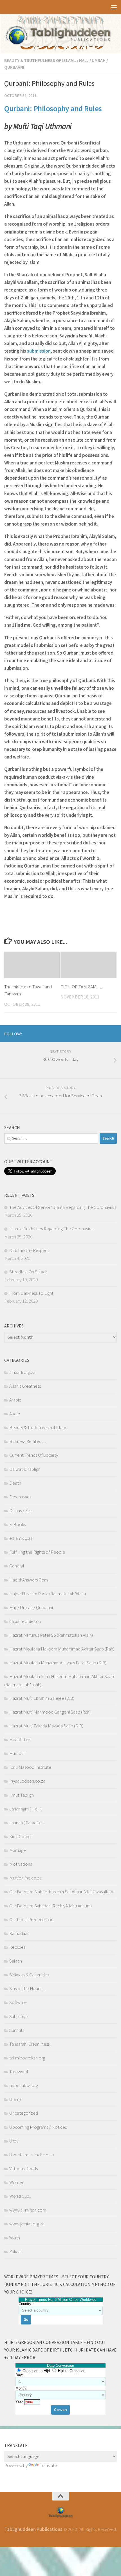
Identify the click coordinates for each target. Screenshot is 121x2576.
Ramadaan (19, 1933)
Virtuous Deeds (23, 2168)
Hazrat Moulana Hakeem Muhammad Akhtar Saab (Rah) (62, 1649)
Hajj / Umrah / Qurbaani (31, 1607)
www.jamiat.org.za (27, 2224)
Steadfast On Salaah (28, 1272)
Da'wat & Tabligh (25, 1469)
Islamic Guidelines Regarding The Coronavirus (52, 1229)
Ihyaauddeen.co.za (27, 1781)
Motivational (21, 1864)
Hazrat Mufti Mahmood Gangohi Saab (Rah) (50, 1712)
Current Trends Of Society (34, 1455)
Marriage (18, 1850)
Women (17, 2182)
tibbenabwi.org (24, 2085)
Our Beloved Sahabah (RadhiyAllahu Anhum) (51, 1906)
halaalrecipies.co (25, 1621)
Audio (15, 1414)
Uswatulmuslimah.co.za (32, 2155)
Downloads (20, 1497)
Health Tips (20, 1739)
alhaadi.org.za (22, 1372)
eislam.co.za (21, 1538)
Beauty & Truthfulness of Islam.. (40, 60)
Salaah (16, 1961)
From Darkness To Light (31, 1293)
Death (15, 1483)
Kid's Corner (21, 1836)
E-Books (17, 1524)
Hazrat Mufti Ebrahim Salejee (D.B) (42, 1698)
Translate (48, 2465)
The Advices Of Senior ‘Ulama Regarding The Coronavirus (63, 1207)
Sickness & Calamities (29, 1975)
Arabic (15, 1400)
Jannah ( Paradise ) (26, 1823)
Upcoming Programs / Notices (38, 2127)
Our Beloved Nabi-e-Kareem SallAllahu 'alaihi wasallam (61, 1892)
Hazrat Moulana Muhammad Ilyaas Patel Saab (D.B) (58, 1663)
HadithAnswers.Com (29, 1580)
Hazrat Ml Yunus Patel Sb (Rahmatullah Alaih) (51, 1635)
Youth (15, 2238)
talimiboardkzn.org (27, 2058)
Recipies (17, 1947)
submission (39, 351)
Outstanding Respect (29, 1250)
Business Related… (28, 1441)
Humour (17, 1753)
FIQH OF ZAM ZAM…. (81, 987)
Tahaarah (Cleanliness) (30, 2044)
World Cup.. (20, 2196)
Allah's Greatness (25, 1386)
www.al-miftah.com (28, 2210)
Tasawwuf (19, 2072)
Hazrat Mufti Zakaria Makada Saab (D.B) (46, 1726)
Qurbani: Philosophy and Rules (53, 109)
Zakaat (16, 2252)
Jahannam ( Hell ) (25, 1809)
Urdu (14, 2141)
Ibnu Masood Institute (30, 1767)
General (17, 1566)
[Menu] (114, 7)
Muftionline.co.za (25, 1878)
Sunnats (17, 2030)
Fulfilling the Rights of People (37, 1552)
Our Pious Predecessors (32, 1919)
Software (18, 2002)
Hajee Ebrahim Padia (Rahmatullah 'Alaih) (48, 1594)
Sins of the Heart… (27, 1988)
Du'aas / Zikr (21, 1511)
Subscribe (19, 2016)
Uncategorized (24, 2113)
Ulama (15, 2099)
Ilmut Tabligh (22, 1795)
